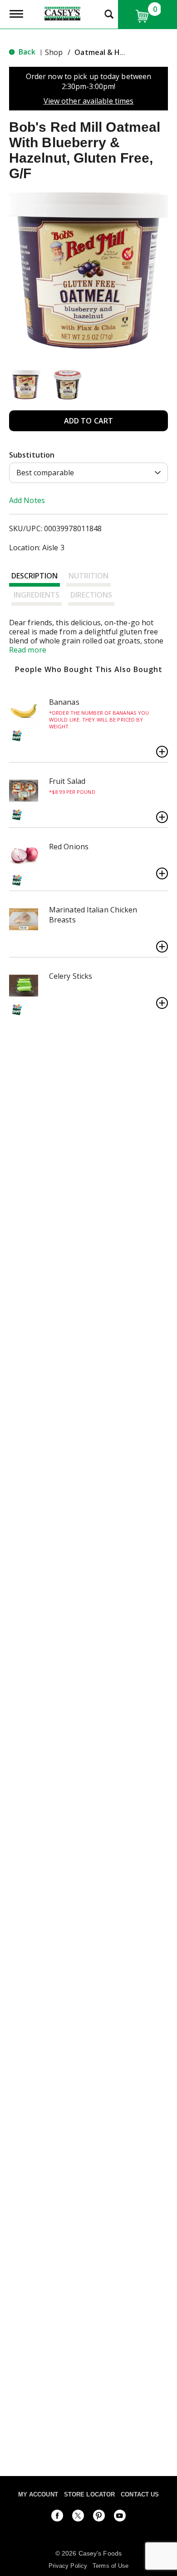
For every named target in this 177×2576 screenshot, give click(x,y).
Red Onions (69, 847)
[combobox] (88, 473)
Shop (54, 52)
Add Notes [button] (27, 500)
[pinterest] (99, 2517)
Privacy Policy (68, 2566)
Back (26, 52)
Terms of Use (111, 2566)
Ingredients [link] (37, 595)
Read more (28, 650)
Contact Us (140, 2494)
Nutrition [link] (88, 576)
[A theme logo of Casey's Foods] (62, 13)
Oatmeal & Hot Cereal (114, 52)
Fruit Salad (67, 781)
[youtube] (120, 2517)
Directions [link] (91, 595)
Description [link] (34, 576)
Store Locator (89, 2494)
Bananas (64, 702)
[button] (26, 385)
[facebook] (57, 2517)
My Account (38, 2494)
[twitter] (78, 2517)
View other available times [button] (89, 101)
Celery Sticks (71, 976)
